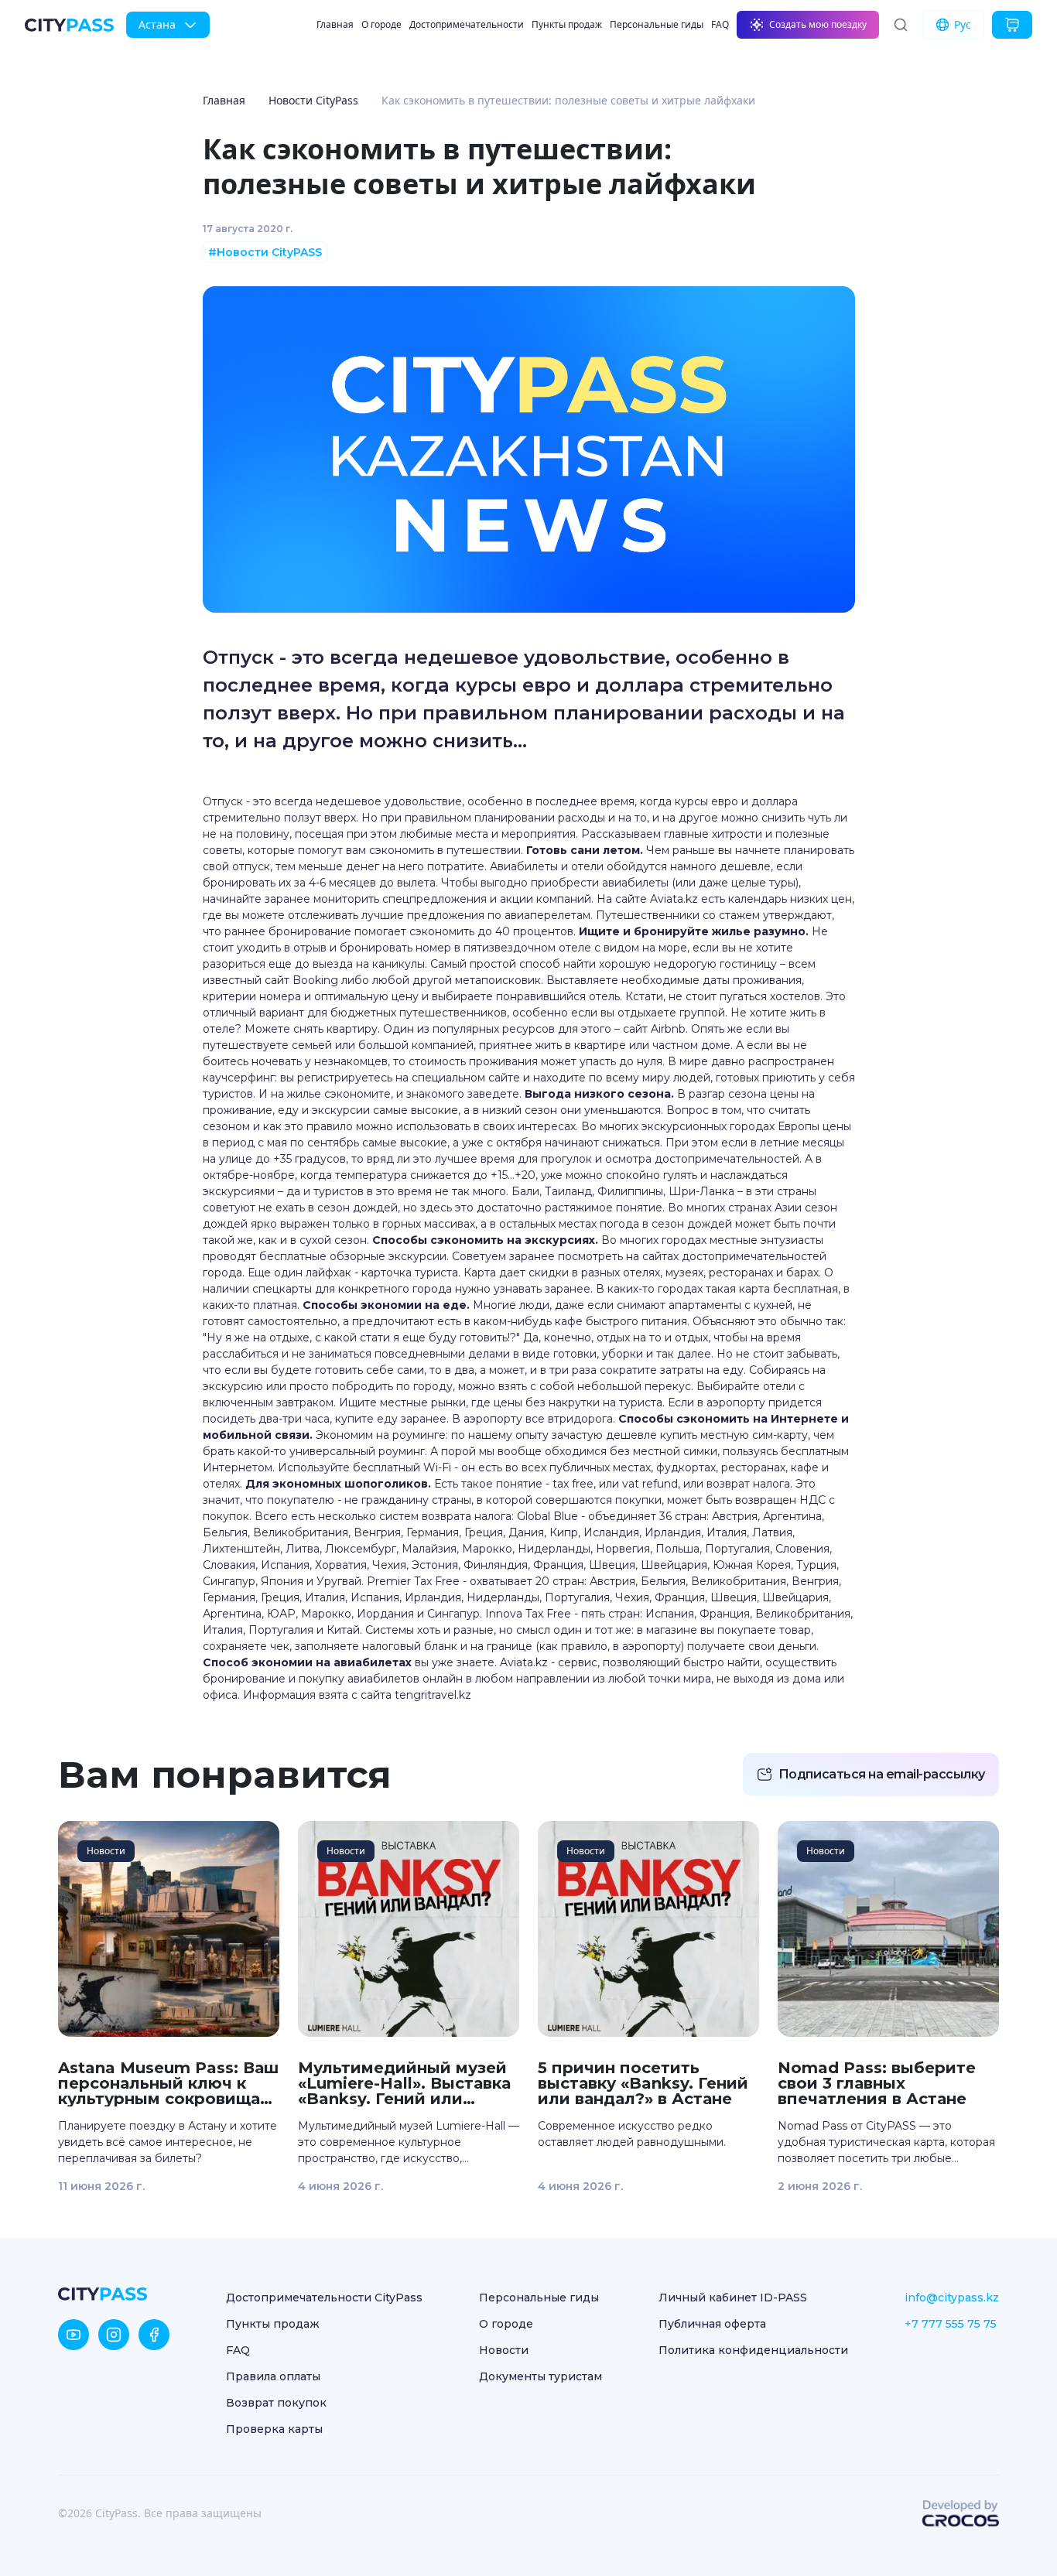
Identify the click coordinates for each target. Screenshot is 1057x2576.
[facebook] (154, 2335)
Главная (335, 24)
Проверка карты (274, 2429)
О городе (381, 24)
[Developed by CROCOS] (960, 2513)
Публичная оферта (712, 2324)
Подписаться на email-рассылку (882, 1774)
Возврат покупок (276, 2403)
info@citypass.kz (952, 2298)
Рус (963, 24)
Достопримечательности (467, 24)
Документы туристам (540, 2376)
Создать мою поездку (818, 24)
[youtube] (74, 2335)
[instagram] (114, 2335)
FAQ (720, 24)
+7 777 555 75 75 (951, 2324)
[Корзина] (1012, 25)
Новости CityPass (313, 100)
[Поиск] (901, 25)
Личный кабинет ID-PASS (733, 2298)
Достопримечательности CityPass (324, 2298)
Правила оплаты (273, 2376)
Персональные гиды (657, 24)
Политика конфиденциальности (753, 2350)
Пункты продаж (567, 24)
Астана (157, 24)
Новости (504, 2350)
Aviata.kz (674, 899)
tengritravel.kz (433, 1695)
